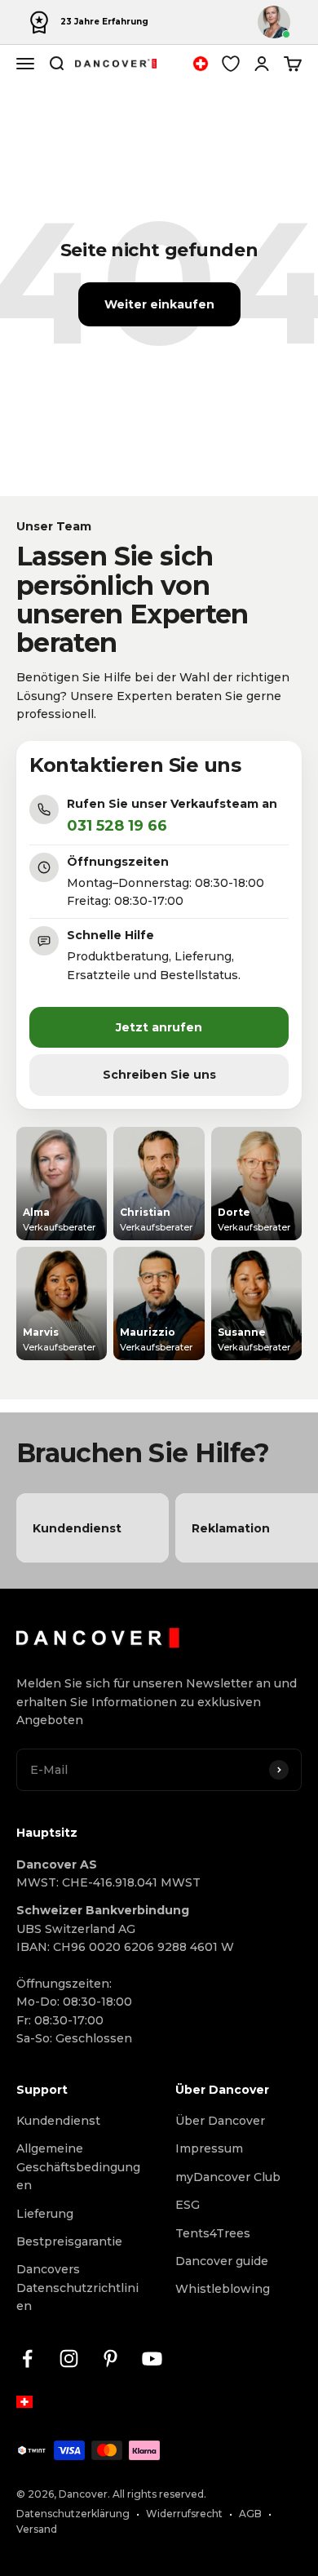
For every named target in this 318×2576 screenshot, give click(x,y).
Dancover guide (222, 2261)
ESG (188, 2205)
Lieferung (45, 2214)
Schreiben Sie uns (159, 1075)
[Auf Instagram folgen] (69, 2359)
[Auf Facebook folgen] (27, 2359)
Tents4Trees (213, 2233)
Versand (37, 2529)
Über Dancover (220, 2121)
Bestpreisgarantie (69, 2241)
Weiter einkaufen (159, 304)
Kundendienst (58, 2121)
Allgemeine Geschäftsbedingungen (78, 2167)
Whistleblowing (223, 2289)
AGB (250, 2514)
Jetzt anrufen (159, 1027)
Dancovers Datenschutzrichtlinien (77, 2288)
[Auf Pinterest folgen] (110, 2359)
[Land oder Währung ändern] (201, 64)
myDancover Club (228, 2177)
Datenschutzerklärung (73, 2514)
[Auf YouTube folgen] (152, 2359)
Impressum (209, 2148)
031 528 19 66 (117, 826)
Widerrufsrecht (184, 2514)
